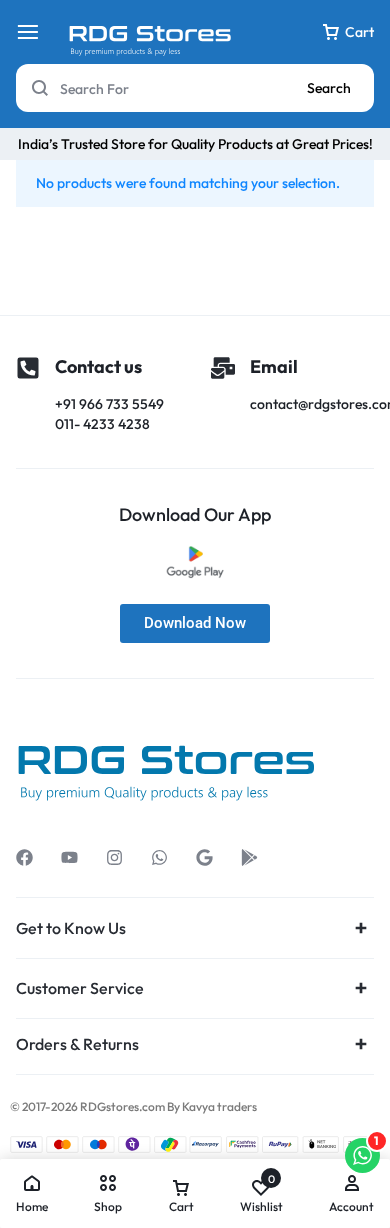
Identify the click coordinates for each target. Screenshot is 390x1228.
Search (329, 88)
